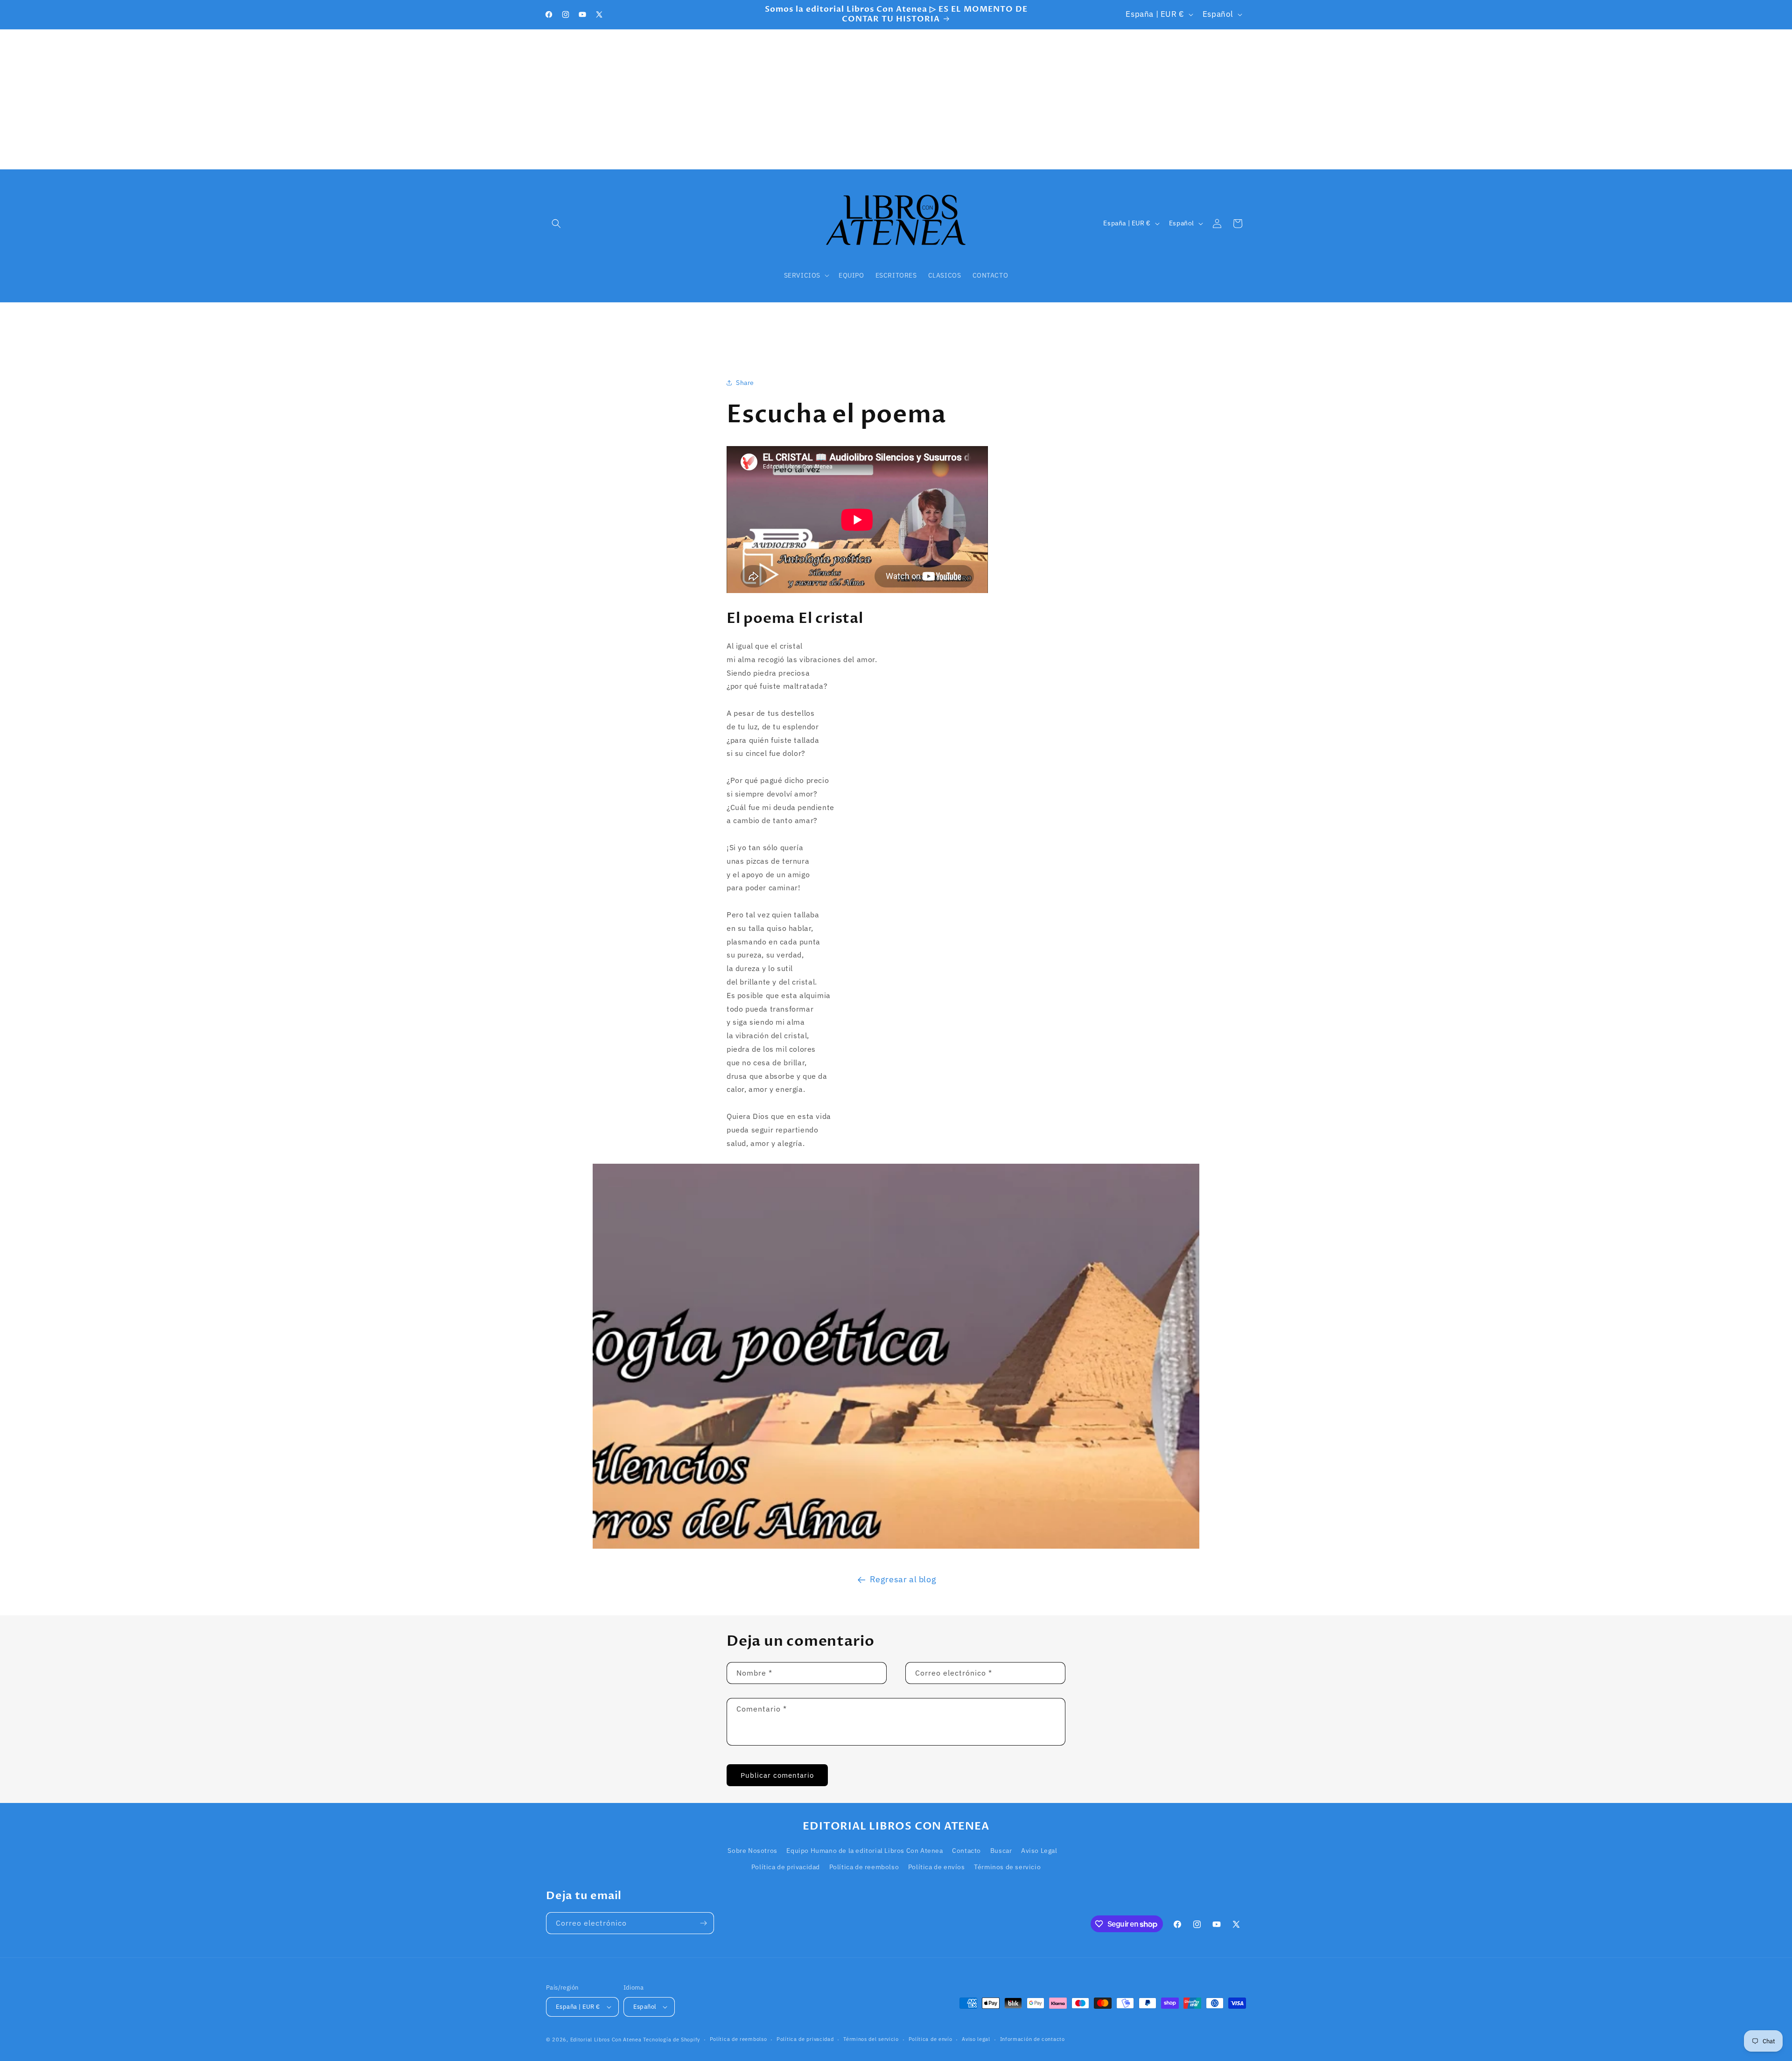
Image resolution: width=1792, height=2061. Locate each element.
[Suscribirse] (703, 1923)
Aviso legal (976, 2039)
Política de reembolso (864, 1867)
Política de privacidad (786, 1867)
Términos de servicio (1007, 1867)
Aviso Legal (1039, 1851)
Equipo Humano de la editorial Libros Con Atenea (864, 1851)
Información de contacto (1032, 2039)
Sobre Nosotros (752, 1851)
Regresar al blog (903, 1579)
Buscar (1001, 1851)
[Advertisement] (896, 99)
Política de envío (931, 2039)
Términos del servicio (871, 2039)
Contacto (966, 1851)
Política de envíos (937, 1867)
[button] (556, 224)
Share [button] (745, 383)
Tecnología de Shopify (672, 2040)
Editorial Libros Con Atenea (606, 2040)
